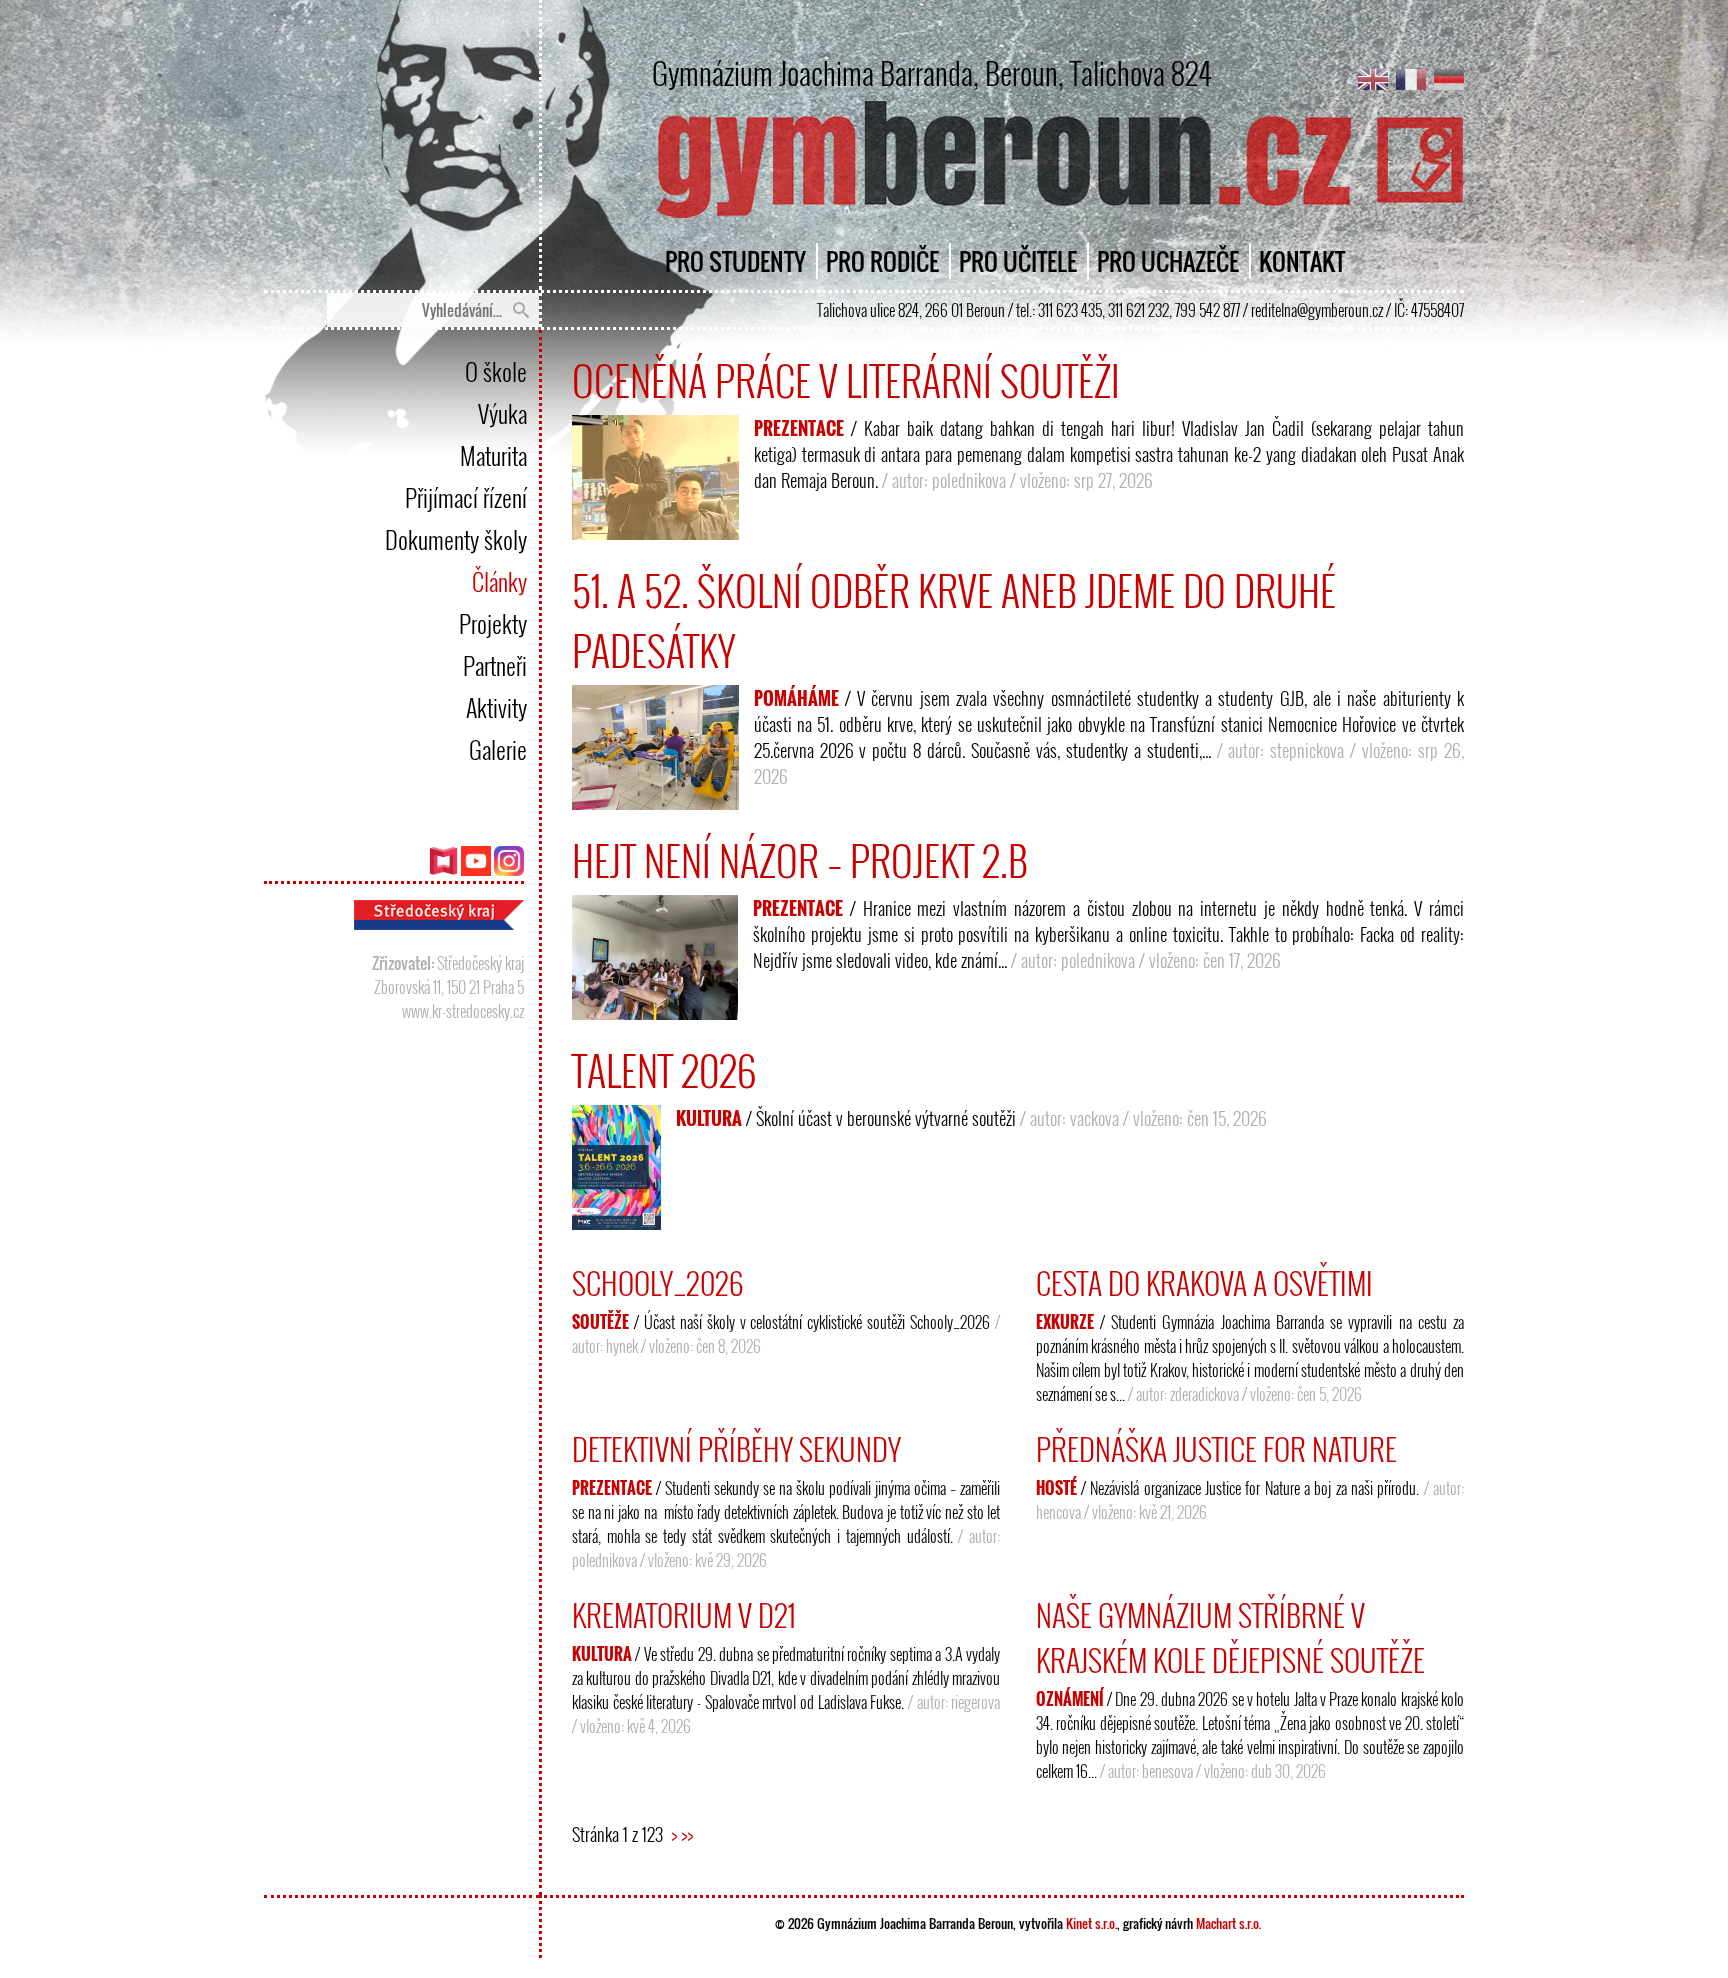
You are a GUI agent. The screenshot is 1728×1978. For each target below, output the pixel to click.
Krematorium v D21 (684, 1614)
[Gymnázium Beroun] (1057, 218)
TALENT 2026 (664, 1070)
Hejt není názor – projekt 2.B (800, 860)
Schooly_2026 (657, 1282)
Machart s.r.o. (1228, 1923)
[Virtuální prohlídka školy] (443, 869)
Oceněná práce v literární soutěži (846, 380)
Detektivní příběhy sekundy (736, 1448)
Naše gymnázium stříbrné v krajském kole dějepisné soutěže (1230, 1637)
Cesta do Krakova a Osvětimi (1204, 1282)
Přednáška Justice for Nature (1216, 1448)
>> (687, 1834)
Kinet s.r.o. (1091, 1923)
